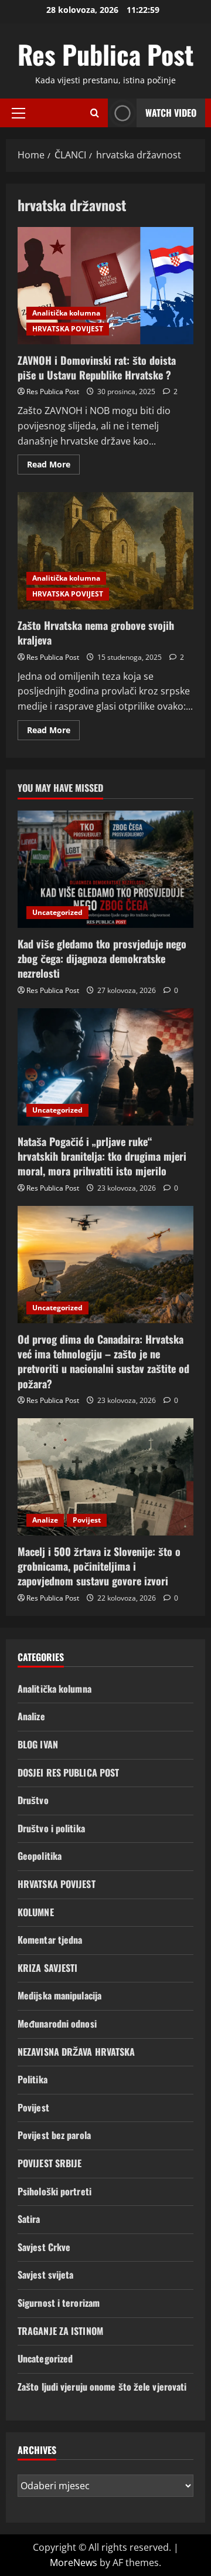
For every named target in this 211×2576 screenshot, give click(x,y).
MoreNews (74, 2563)
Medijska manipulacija (59, 1995)
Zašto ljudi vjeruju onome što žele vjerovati (102, 2387)
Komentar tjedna (50, 1940)
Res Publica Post (105, 54)
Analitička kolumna (66, 313)
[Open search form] (95, 113)
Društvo (33, 1800)
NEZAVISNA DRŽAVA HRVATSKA (76, 2052)
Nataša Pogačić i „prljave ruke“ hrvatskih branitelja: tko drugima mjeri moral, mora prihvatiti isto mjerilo (102, 1156)
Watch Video (171, 113)
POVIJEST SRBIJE (50, 2163)
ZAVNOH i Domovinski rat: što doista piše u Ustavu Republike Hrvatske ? (105, 286)
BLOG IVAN (38, 1744)
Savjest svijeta (46, 2275)
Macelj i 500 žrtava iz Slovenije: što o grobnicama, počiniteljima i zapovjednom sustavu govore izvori (99, 1566)
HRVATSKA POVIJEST (68, 329)
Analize (45, 1520)
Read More (53, 466)
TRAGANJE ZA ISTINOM (60, 2331)
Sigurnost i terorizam (59, 2303)
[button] (18, 113)
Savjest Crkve (44, 2247)
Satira (29, 2219)
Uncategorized (57, 912)
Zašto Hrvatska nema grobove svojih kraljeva (105, 551)
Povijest (87, 1520)
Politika (33, 2079)
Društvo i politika (51, 1828)
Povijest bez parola (54, 2135)
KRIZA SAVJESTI (47, 1968)
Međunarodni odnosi (57, 2023)
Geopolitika (40, 1856)
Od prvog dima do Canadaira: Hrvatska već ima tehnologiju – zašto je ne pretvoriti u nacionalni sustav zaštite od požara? (103, 1361)
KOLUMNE (36, 1912)
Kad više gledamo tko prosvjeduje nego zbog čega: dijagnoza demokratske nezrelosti (102, 958)
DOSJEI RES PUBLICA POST (68, 1772)
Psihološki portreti (55, 2191)
